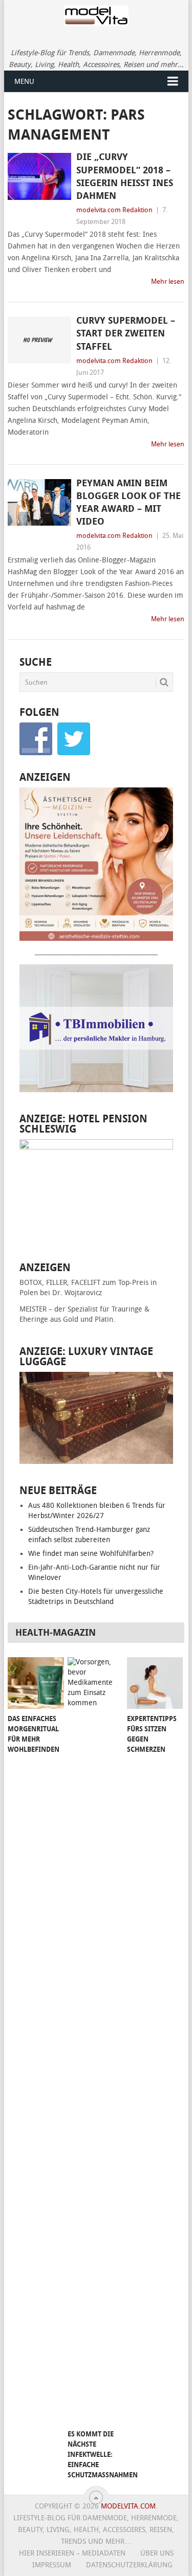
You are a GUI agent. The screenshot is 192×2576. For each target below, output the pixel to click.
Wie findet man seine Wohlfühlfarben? (91, 1554)
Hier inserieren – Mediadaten (72, 2553)
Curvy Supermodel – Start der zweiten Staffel (126, 333)
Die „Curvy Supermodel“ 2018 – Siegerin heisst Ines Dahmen (125, 176)
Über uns (157, 2553)
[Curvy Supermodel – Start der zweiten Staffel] (39, 340)
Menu (24, 82)
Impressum (52, 2565)
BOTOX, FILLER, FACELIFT (60, 1283)
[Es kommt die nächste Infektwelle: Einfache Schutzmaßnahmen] (95, 2041)
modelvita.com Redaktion (114, 210)
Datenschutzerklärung (129, 2565)
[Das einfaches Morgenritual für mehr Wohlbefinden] (36, 1683)
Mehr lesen (168, 281)
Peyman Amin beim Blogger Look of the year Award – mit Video (129, 503)
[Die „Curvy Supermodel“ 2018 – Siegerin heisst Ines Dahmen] (39, 176)
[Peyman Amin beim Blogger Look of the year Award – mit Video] (39, 503)
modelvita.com (128, 2506)
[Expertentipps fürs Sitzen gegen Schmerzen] (155, 1683)
